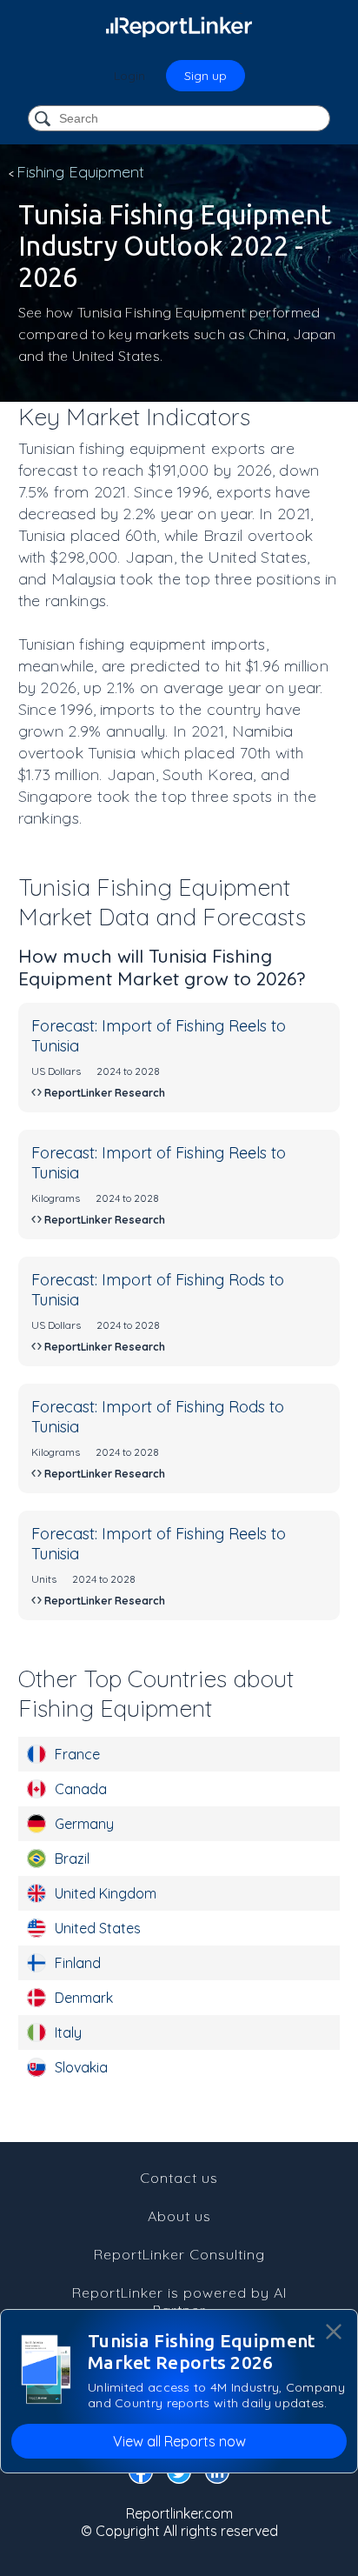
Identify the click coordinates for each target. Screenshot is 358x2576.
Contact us (179, 2178)
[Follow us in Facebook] (141, 2475)
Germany (84, 1824)
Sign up (206, 76)
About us (179, 2216)
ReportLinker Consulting (179, 2254)
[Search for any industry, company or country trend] (44, 120)
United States (98, 1928)
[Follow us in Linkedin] (217, 2475)
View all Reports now (179, 2441)
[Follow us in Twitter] (179, 2475)
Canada (81, 1789)
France (77, 1754)
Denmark (84, 1998)
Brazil (72, 1859)
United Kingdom (106, 1893)
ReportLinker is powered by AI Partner (179, 2301)
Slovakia (81, 2067)
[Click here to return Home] (179, 26)
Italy (68, 2032)
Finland (78, 1963)
